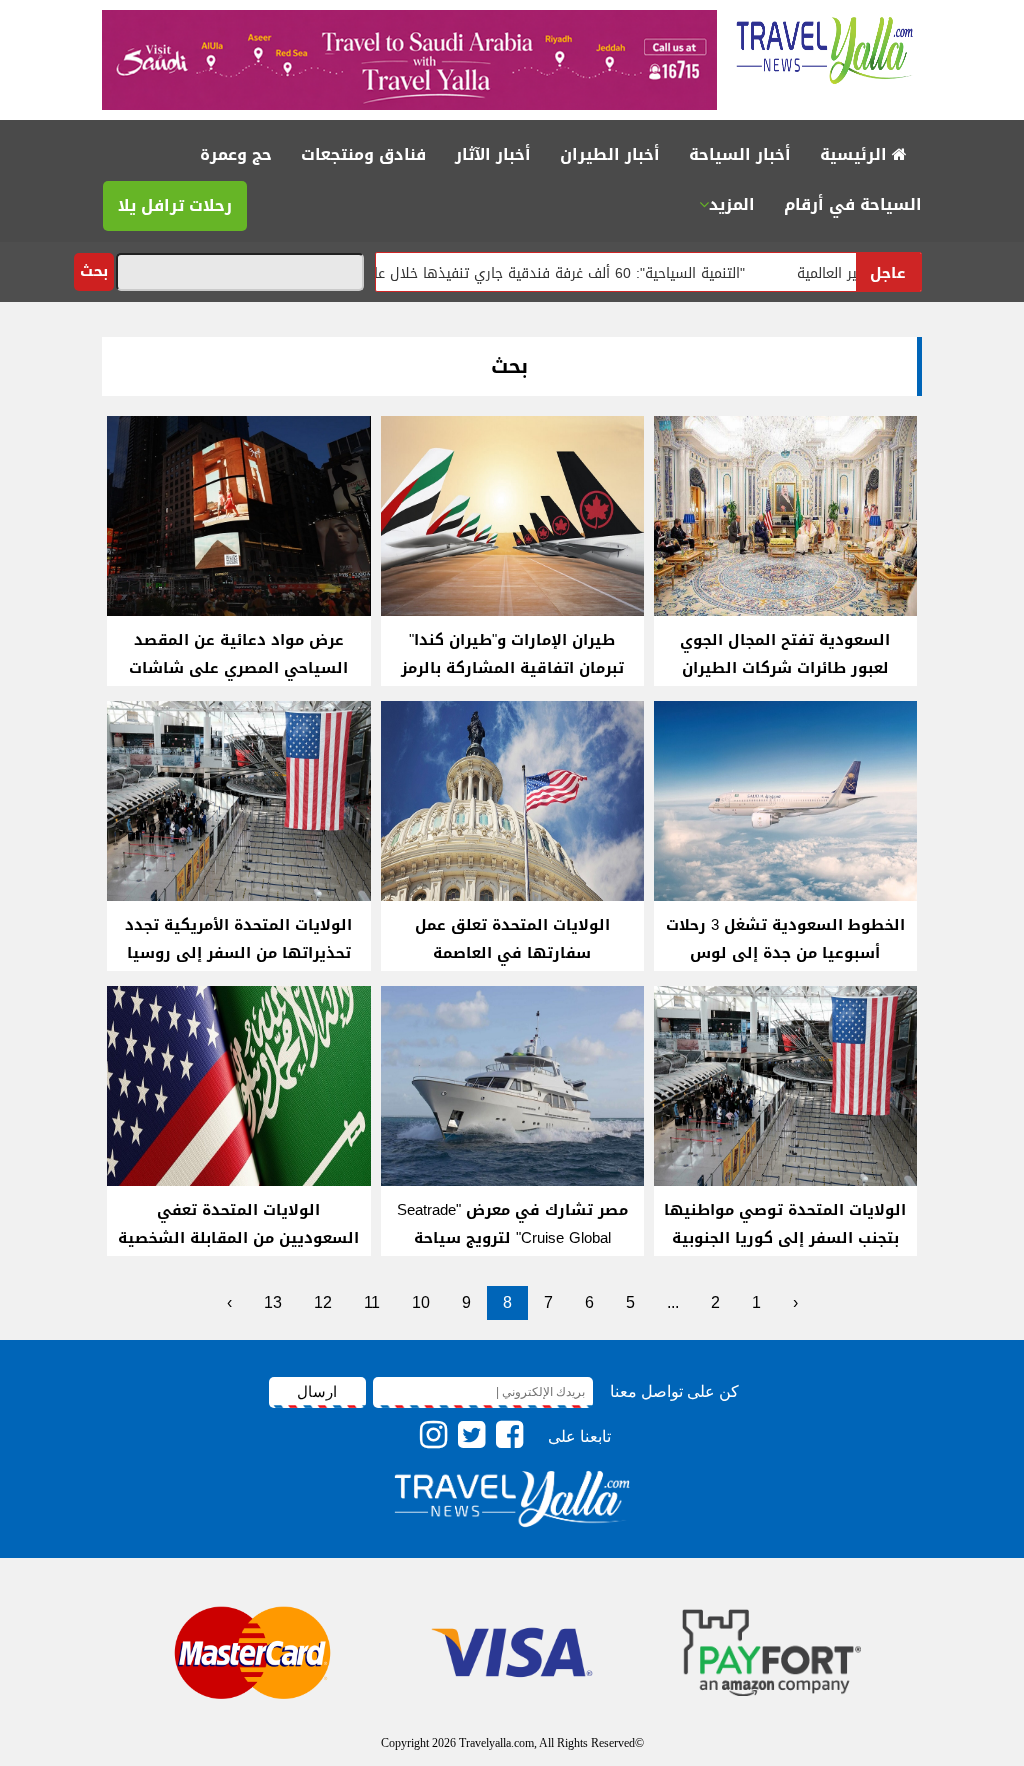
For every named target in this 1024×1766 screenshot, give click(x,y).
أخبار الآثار (493, 154)
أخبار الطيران (610, 154)
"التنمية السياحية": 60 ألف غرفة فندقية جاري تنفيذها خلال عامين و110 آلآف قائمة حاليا (532, 273)
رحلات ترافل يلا (175, 205)
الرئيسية (856, 154)
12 (323, 1302)
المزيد (732, 204)
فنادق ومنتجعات (363, 154)
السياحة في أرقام (853, 204)
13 (273, 1302)
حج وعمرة (236, 154)
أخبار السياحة (740, 154)
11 (372, 1302)
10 (421, 1302)
